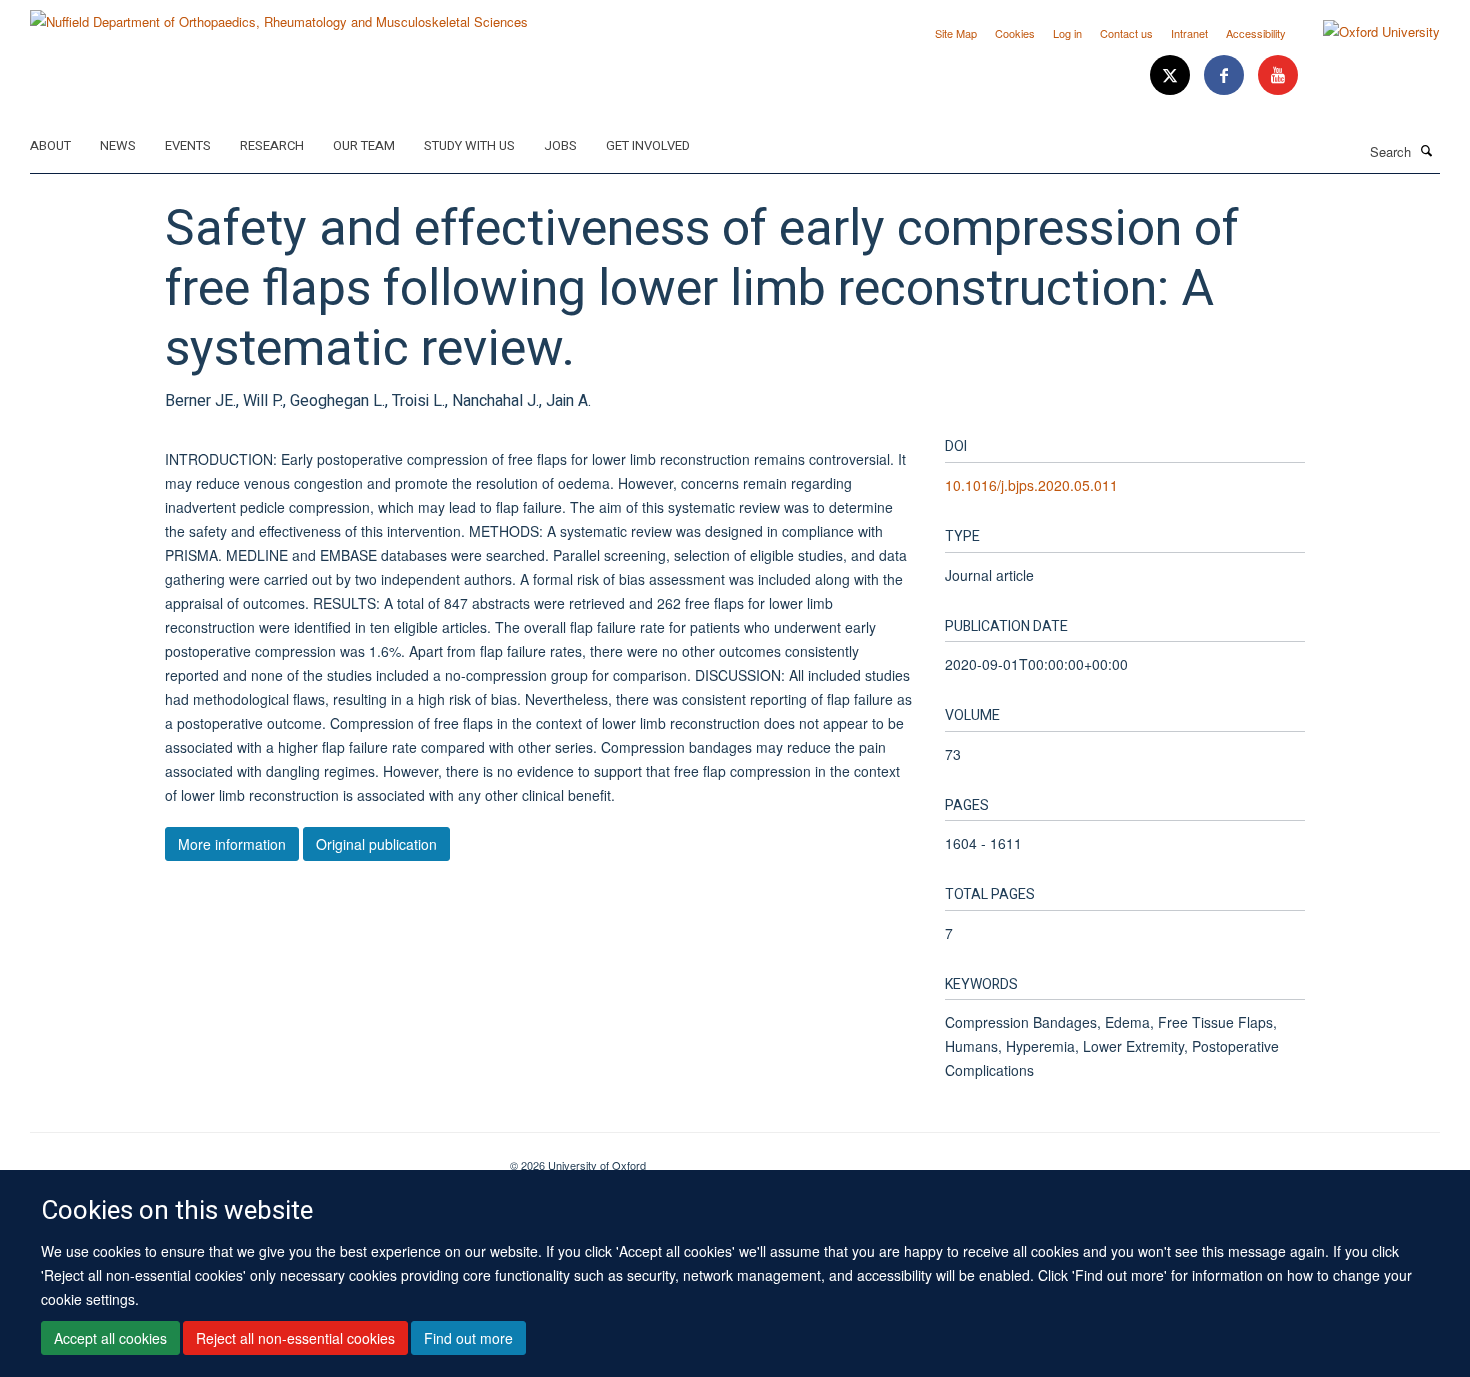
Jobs (560, 145)
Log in (1067, 33)
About (50, 145)
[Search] (1427, 150)
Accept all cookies (110, 1338)
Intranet (1189, 33)
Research (272, 145)
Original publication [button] (376, 844)
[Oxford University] (1366, 32)
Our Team (364, 145)
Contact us (1126, 33)
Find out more (468, 1338)
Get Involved (648, 145)
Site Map (956, 33)
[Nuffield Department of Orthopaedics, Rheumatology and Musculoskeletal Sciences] (279, 14)
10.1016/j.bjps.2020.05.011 (1031, 485)
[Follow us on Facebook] (1226, 75)
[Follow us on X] (1172, 75)
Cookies (1015, 33)
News (118, 145)
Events (188, 145)
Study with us (469, 145)
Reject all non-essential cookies (295, 1338)
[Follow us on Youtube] (1278, 75)
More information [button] (232, 844)
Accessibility (1256, 33)
